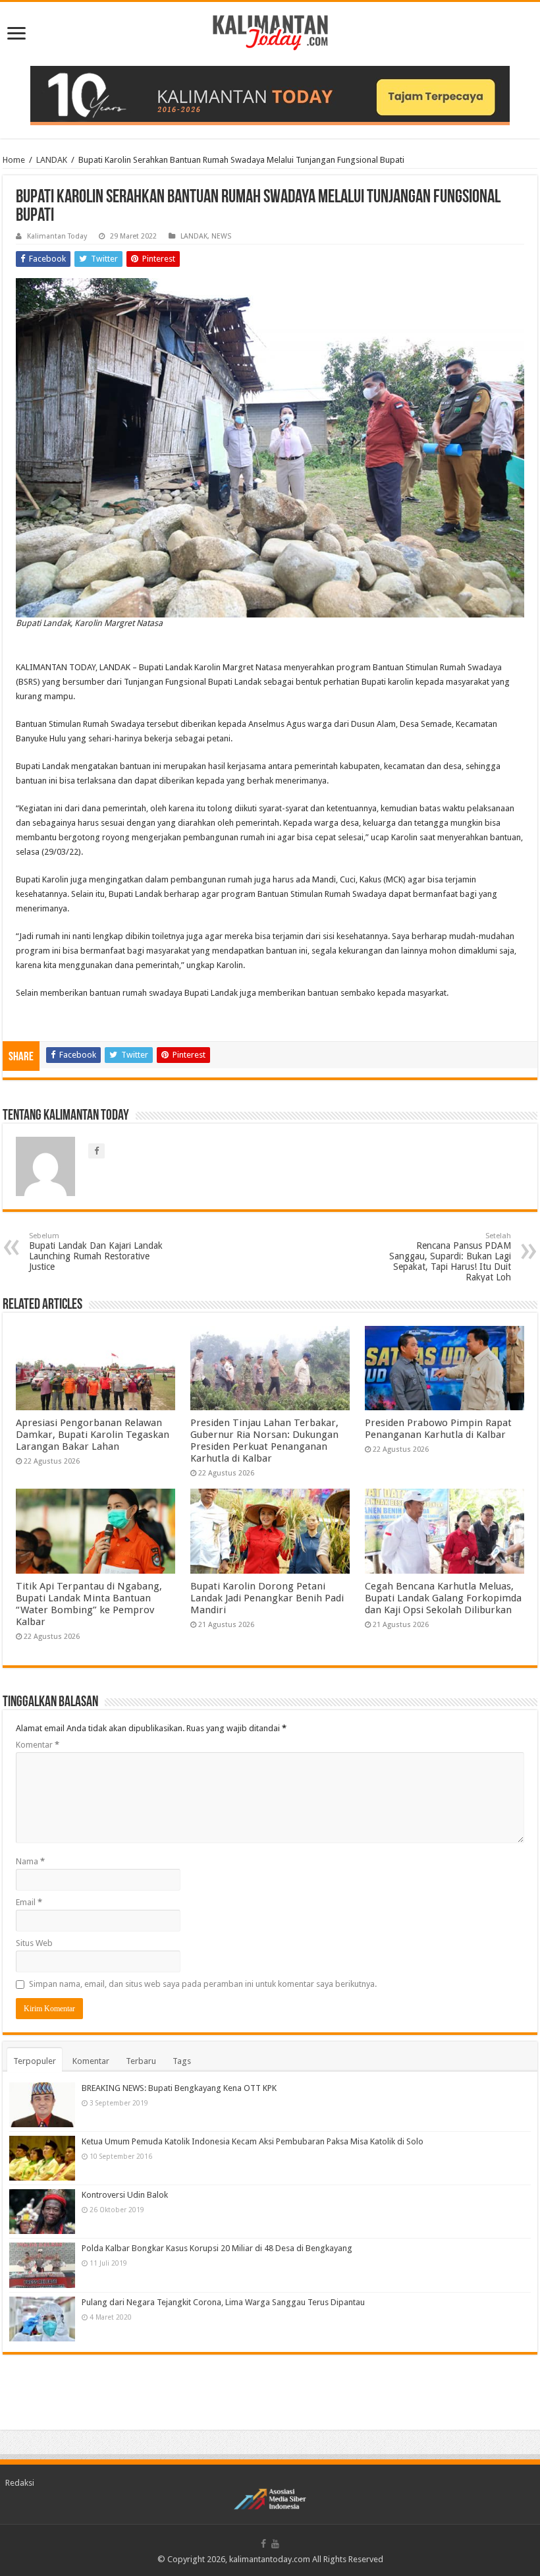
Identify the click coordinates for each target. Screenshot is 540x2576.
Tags (182, 2061)
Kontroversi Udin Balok (125, 2195)
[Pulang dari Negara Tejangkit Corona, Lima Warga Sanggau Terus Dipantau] (42, 2319)
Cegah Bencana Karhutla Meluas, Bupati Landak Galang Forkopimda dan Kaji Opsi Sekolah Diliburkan (443, 1598)
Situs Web (34, 1943)
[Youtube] (275, 2544)
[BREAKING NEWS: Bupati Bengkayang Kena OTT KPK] (42, 2105)
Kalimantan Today (57, 236)
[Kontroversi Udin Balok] (42, 2212)
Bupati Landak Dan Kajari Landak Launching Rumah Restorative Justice (96, 1252)
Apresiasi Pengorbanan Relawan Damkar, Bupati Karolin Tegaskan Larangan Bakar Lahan (93, 1435)
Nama (30, 1861)
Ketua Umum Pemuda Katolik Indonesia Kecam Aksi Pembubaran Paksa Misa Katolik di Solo (253, 2141)
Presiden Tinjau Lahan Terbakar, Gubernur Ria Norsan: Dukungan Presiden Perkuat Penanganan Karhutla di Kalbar (264, 1441)
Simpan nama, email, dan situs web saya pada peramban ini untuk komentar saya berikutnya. (203, 1984)
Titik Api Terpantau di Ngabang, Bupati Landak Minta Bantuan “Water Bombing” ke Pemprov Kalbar (89, 1604)
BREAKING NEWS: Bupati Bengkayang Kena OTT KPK (179, 2088)
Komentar (38, 1745)
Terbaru (141, 2061)
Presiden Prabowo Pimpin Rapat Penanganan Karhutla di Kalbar (438, 1429)
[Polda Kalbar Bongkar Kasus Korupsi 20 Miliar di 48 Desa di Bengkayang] (42, 2265)
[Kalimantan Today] (270, 32)
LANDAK (52, 160)
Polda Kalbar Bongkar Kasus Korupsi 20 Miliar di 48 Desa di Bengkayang (217, 2248)
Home (14, 160)
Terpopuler (35, 2061)
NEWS (221, 236)
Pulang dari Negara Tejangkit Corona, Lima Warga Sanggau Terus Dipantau (223, 2302)
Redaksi (20, 2483)
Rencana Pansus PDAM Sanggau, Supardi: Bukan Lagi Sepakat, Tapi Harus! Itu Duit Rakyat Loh (450, 1257)
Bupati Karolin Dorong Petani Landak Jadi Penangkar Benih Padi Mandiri (267, 1598)
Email (29, 1902)
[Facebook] (263, 2544)
